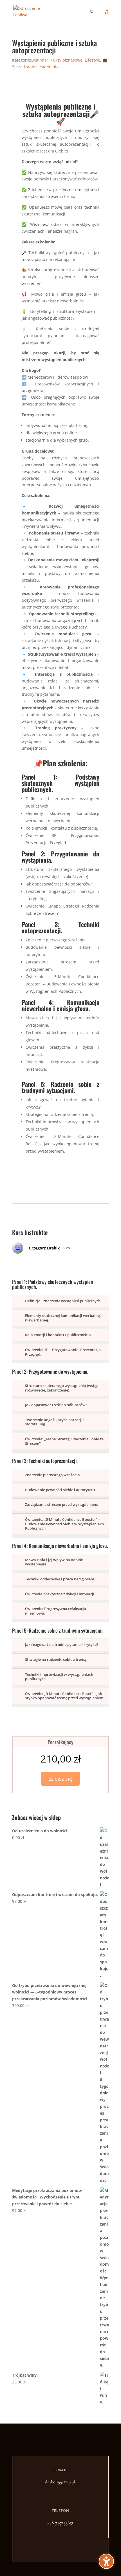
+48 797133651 (60, 2523)
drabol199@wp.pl (60, 2482)
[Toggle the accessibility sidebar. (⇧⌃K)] (106, 2561)
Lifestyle (92, 60)
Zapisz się (60, 1779)
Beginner (40, 60)
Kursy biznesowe (67, 60)
